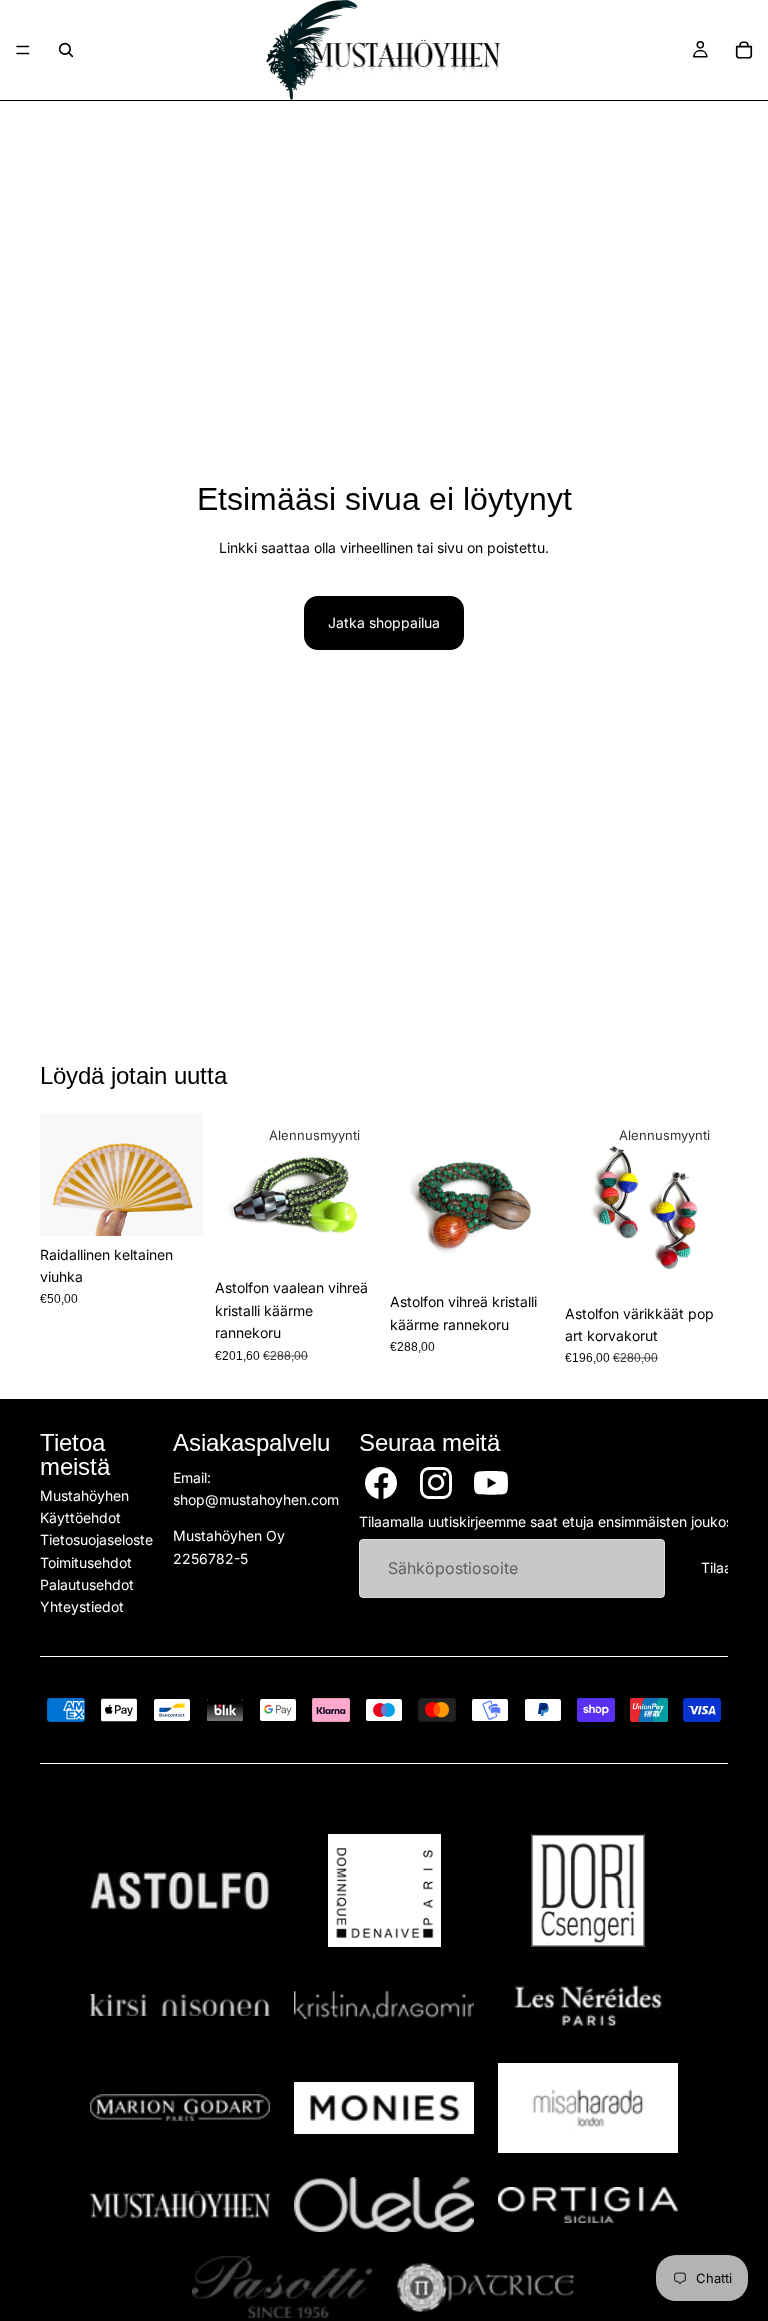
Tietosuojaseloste (96, 1540)
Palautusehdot (87, 1584)
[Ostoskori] (744, 50)
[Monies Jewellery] (384, 2108)
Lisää (189, 1204)
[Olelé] (384, 2205)
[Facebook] (381, 1483)
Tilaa (716, 1568)
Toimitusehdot (86, 1562)
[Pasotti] (282, 2287)
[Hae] (66, 50)
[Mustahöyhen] (180, 2204)
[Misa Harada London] (588, 2108)
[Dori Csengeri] (588, 1890)
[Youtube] (491, 1483)
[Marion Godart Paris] (180, 2107)
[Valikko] (23, 50)
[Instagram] (436, 1483)
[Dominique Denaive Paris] (384, 1890)
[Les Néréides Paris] (588, 2005)
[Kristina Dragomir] (384, 2005)
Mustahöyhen (84, 1495)
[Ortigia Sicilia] (588, 2205)
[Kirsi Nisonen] (180, 2005)
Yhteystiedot (82, 1607)
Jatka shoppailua (384, 622)
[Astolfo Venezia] (180, 1891)
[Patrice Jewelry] (486, 2287)
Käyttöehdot (80, 1517)
